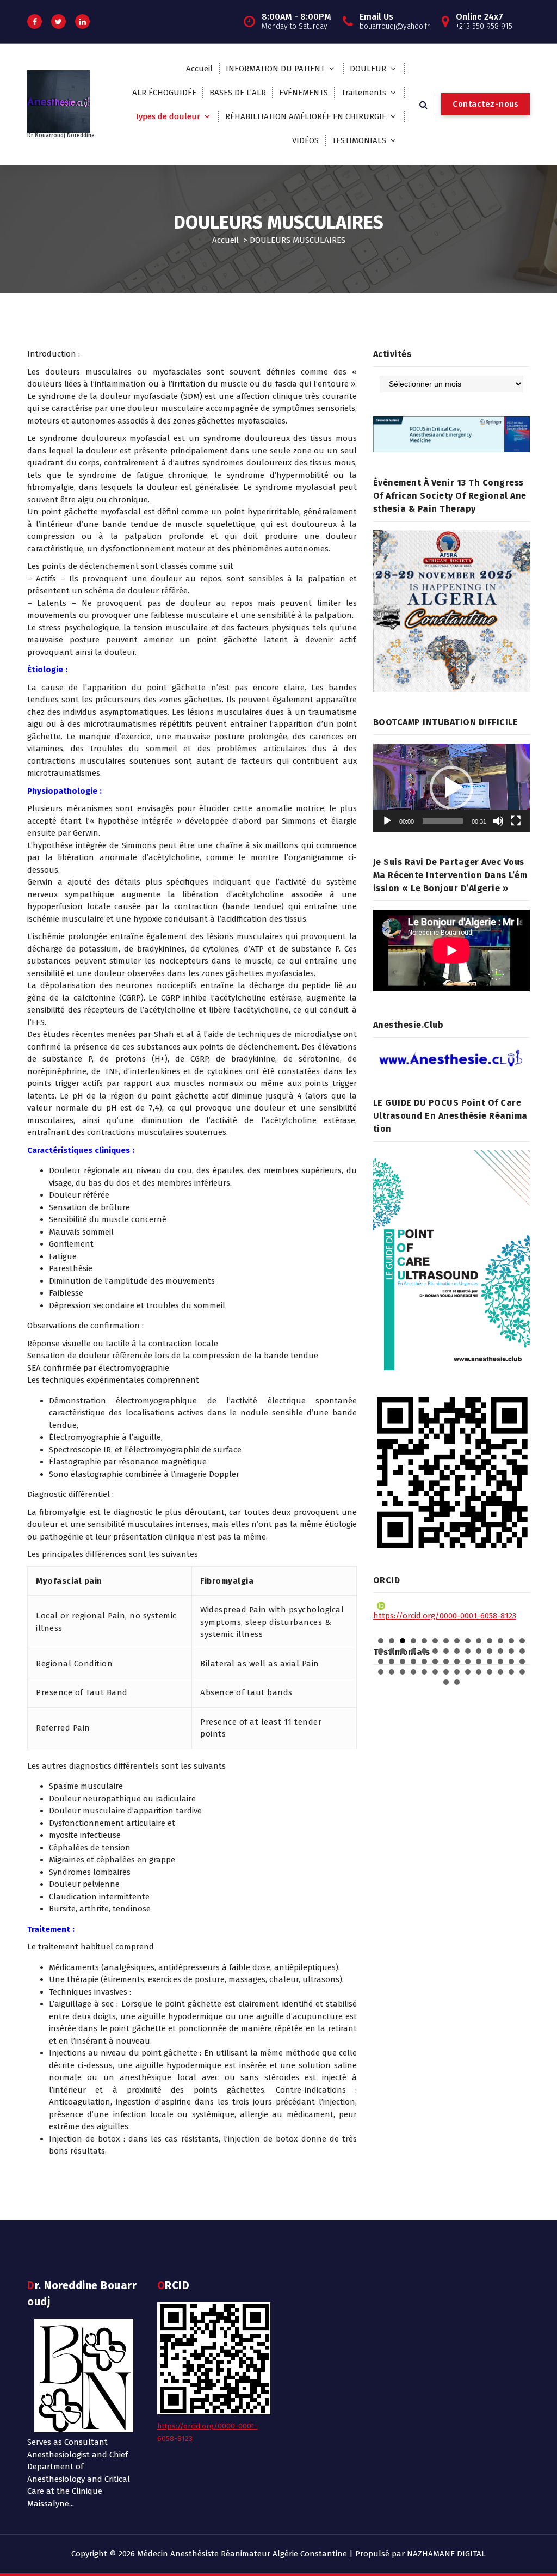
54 (500, 1672)
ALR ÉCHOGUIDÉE (164, 93)
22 (457, 1651)
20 (435, 1651)
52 (479, 1672)
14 (522, 1641)
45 (403, 1672)
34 (435, 1661)
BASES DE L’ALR (238, 93)
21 (446, 1651)
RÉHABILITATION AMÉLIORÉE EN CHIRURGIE (306, 116)
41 (511, 1661)
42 (522, 1661)
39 (490, 1661)
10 (479, 1641)
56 (522, 1672)
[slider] (443, 821)
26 (500, 1651)
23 (468, 1651)
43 (381, 1672)
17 (403, 1651)
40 (500, 1661)
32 (413, 1661)
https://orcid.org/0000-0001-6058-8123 (445, 1616)
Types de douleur (168, 116)
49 (446, 1672)
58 (457, 1682)
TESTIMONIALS (359, 140)
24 (479, 1651)
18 (413, 1651)
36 (457, 1661)
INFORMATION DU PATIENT (275, 69)
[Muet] (498, 821)
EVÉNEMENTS (304, 93)
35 (446, 1661)
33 (424, 1661)
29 (381, 1661)
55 (511, 1672)
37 (468, 1661)
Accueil (199, 69)
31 (403, 1661)
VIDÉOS (305, 140)
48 (435, 1672)
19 (424, 1651)
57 (446, 1682)
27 (511, 1651)
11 (490, 1641)
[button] (451, 788)
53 (490, 1672)
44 (392, 1672)
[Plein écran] (516, 821)
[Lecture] (387, 821)
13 (511, 1641)
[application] (451, 788)
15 (381, 1651)
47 (424, 1672)
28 (522, 1651)
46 (413, 1672)
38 (479, 1661)
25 (490, 1651)
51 (468, 1672)
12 (500, 1641)
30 (392, 1661)
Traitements (364, 93)
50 (457, 1672)
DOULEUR (368, 69)
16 (392, 1651)
